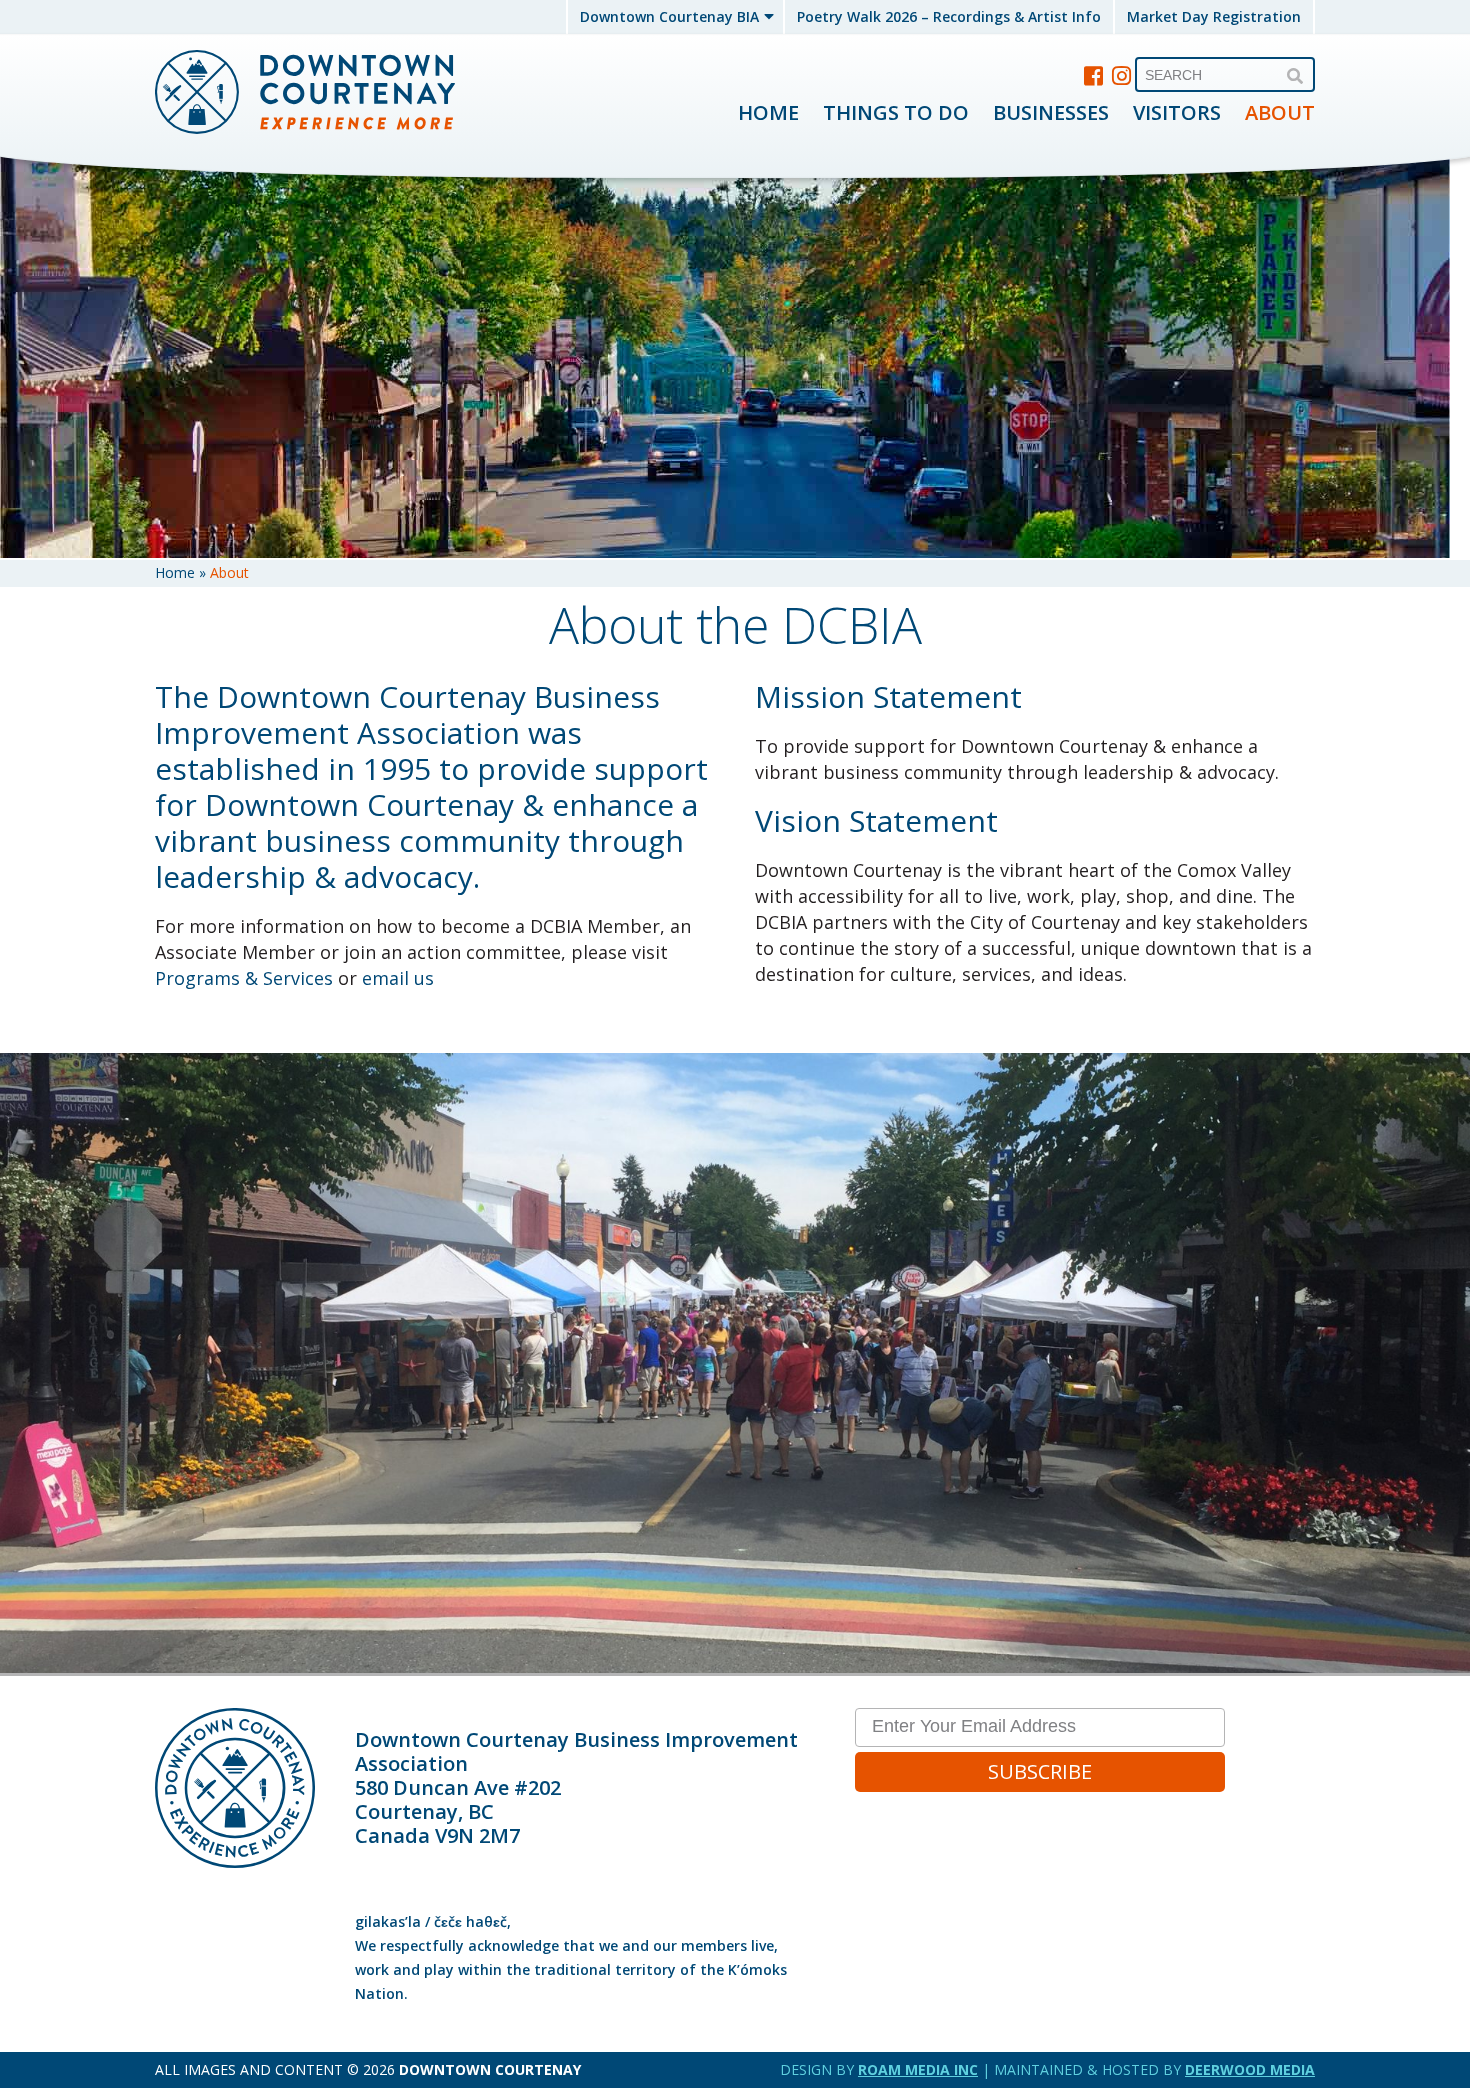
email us (398, 978)
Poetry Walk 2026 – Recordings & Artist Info (949, 16)
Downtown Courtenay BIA (669, 16)
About (1280, 112)
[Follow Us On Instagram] (1122, 75)
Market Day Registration (1214, 16)
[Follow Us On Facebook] (1094, 75)
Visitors (1177, 112)
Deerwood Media (1250, 2069)
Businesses (1051, 112)
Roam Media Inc (918, 2069)
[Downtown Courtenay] (305, 93)
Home (768, 112)
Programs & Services (244, 978)
